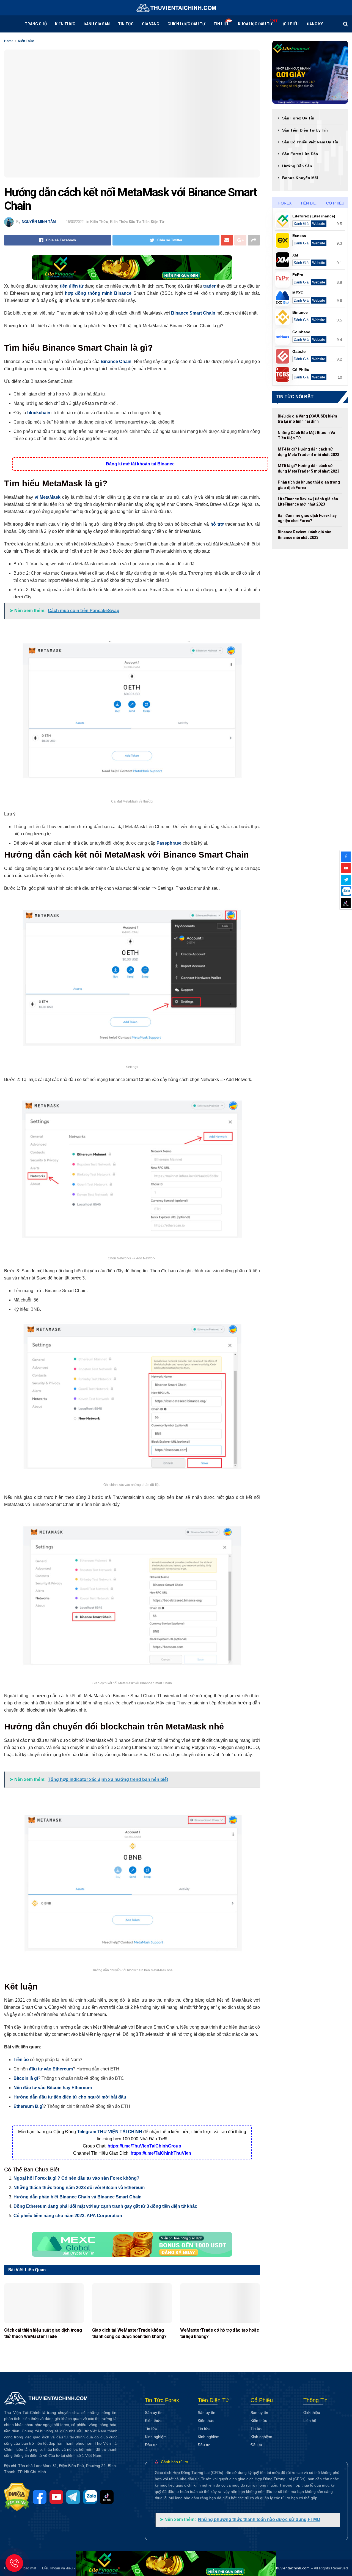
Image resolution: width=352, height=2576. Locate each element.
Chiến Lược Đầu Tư (186, 24)
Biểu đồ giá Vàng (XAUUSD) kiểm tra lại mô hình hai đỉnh (307, 419)
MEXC (298, 293)
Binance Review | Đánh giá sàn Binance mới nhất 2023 (305, 535)
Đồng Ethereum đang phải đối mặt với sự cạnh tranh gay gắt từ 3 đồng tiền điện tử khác (105, 2206)
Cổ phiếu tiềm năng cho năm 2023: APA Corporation (68, 2216)
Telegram (87, 2132)
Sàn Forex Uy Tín (298, 118)
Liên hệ (310, 2421)
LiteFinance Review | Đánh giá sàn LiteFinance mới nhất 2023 (308, 502)
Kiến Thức (65, 24)
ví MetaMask (48, 497)
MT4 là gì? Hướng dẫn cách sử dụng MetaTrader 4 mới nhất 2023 (309, 452)
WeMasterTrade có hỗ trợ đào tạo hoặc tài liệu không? (219, 2333)
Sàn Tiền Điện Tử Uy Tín (305, 130)
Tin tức (126, 24)
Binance (123, 293)
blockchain (39, 413)
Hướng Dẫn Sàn (297, 166)
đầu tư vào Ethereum (51, 2069)
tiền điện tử (72, 286)
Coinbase (301, 332)
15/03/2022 (75, 222)
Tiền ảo (21, 2060)
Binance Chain (116, 361)
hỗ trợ (217, 524)
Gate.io (299, 351)
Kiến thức (153, 2421)
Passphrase (169, 843)
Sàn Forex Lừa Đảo (300, 154)
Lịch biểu (290, 24)
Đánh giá (301, 224)
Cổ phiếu (335, 203)
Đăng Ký (315, 24)
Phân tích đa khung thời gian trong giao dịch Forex (309, 485)
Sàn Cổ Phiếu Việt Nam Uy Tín (310, 142)
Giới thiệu (312, 2413)
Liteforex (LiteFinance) (314, 216)
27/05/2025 (12, 2344)
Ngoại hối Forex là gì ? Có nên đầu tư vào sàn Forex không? (76, 2178)
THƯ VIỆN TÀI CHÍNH (120, 2132)
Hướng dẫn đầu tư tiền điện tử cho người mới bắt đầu (70, 2097)
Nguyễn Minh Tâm (39, 222)
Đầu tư (151, 2445)
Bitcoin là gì (26, 2078)
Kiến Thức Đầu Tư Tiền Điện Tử (137, 222)
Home (9, 41)
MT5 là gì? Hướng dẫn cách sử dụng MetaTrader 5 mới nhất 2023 (309, 468)
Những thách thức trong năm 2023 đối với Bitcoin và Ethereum (79, 2188)
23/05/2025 (100, 2344)
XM (295, 255)
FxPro (298, 275)
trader (209, 286)
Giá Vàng (151, 24)
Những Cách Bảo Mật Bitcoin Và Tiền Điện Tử (306, 435)
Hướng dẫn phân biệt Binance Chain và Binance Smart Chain (78, 2197)
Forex (285, 203)
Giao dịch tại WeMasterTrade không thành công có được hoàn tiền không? (129, 2333)
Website (319, 224)
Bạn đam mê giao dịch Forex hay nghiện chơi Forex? (307, 518)
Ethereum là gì (28, 2106)
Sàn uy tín (154, 2413)
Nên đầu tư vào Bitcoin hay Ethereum (53, 2088)
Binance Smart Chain (193, 313)
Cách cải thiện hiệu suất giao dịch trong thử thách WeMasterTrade (43, 2333)
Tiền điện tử (312, 203)
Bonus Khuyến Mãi (300, 178)
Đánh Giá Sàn (97, 24)
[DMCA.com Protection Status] (18, 2497)
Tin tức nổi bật (295, 397)
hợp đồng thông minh (89, 293)
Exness (299, 236)
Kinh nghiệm (156, 2437)
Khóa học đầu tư (255, 24)
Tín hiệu (222, 24)
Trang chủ (36, 24)
